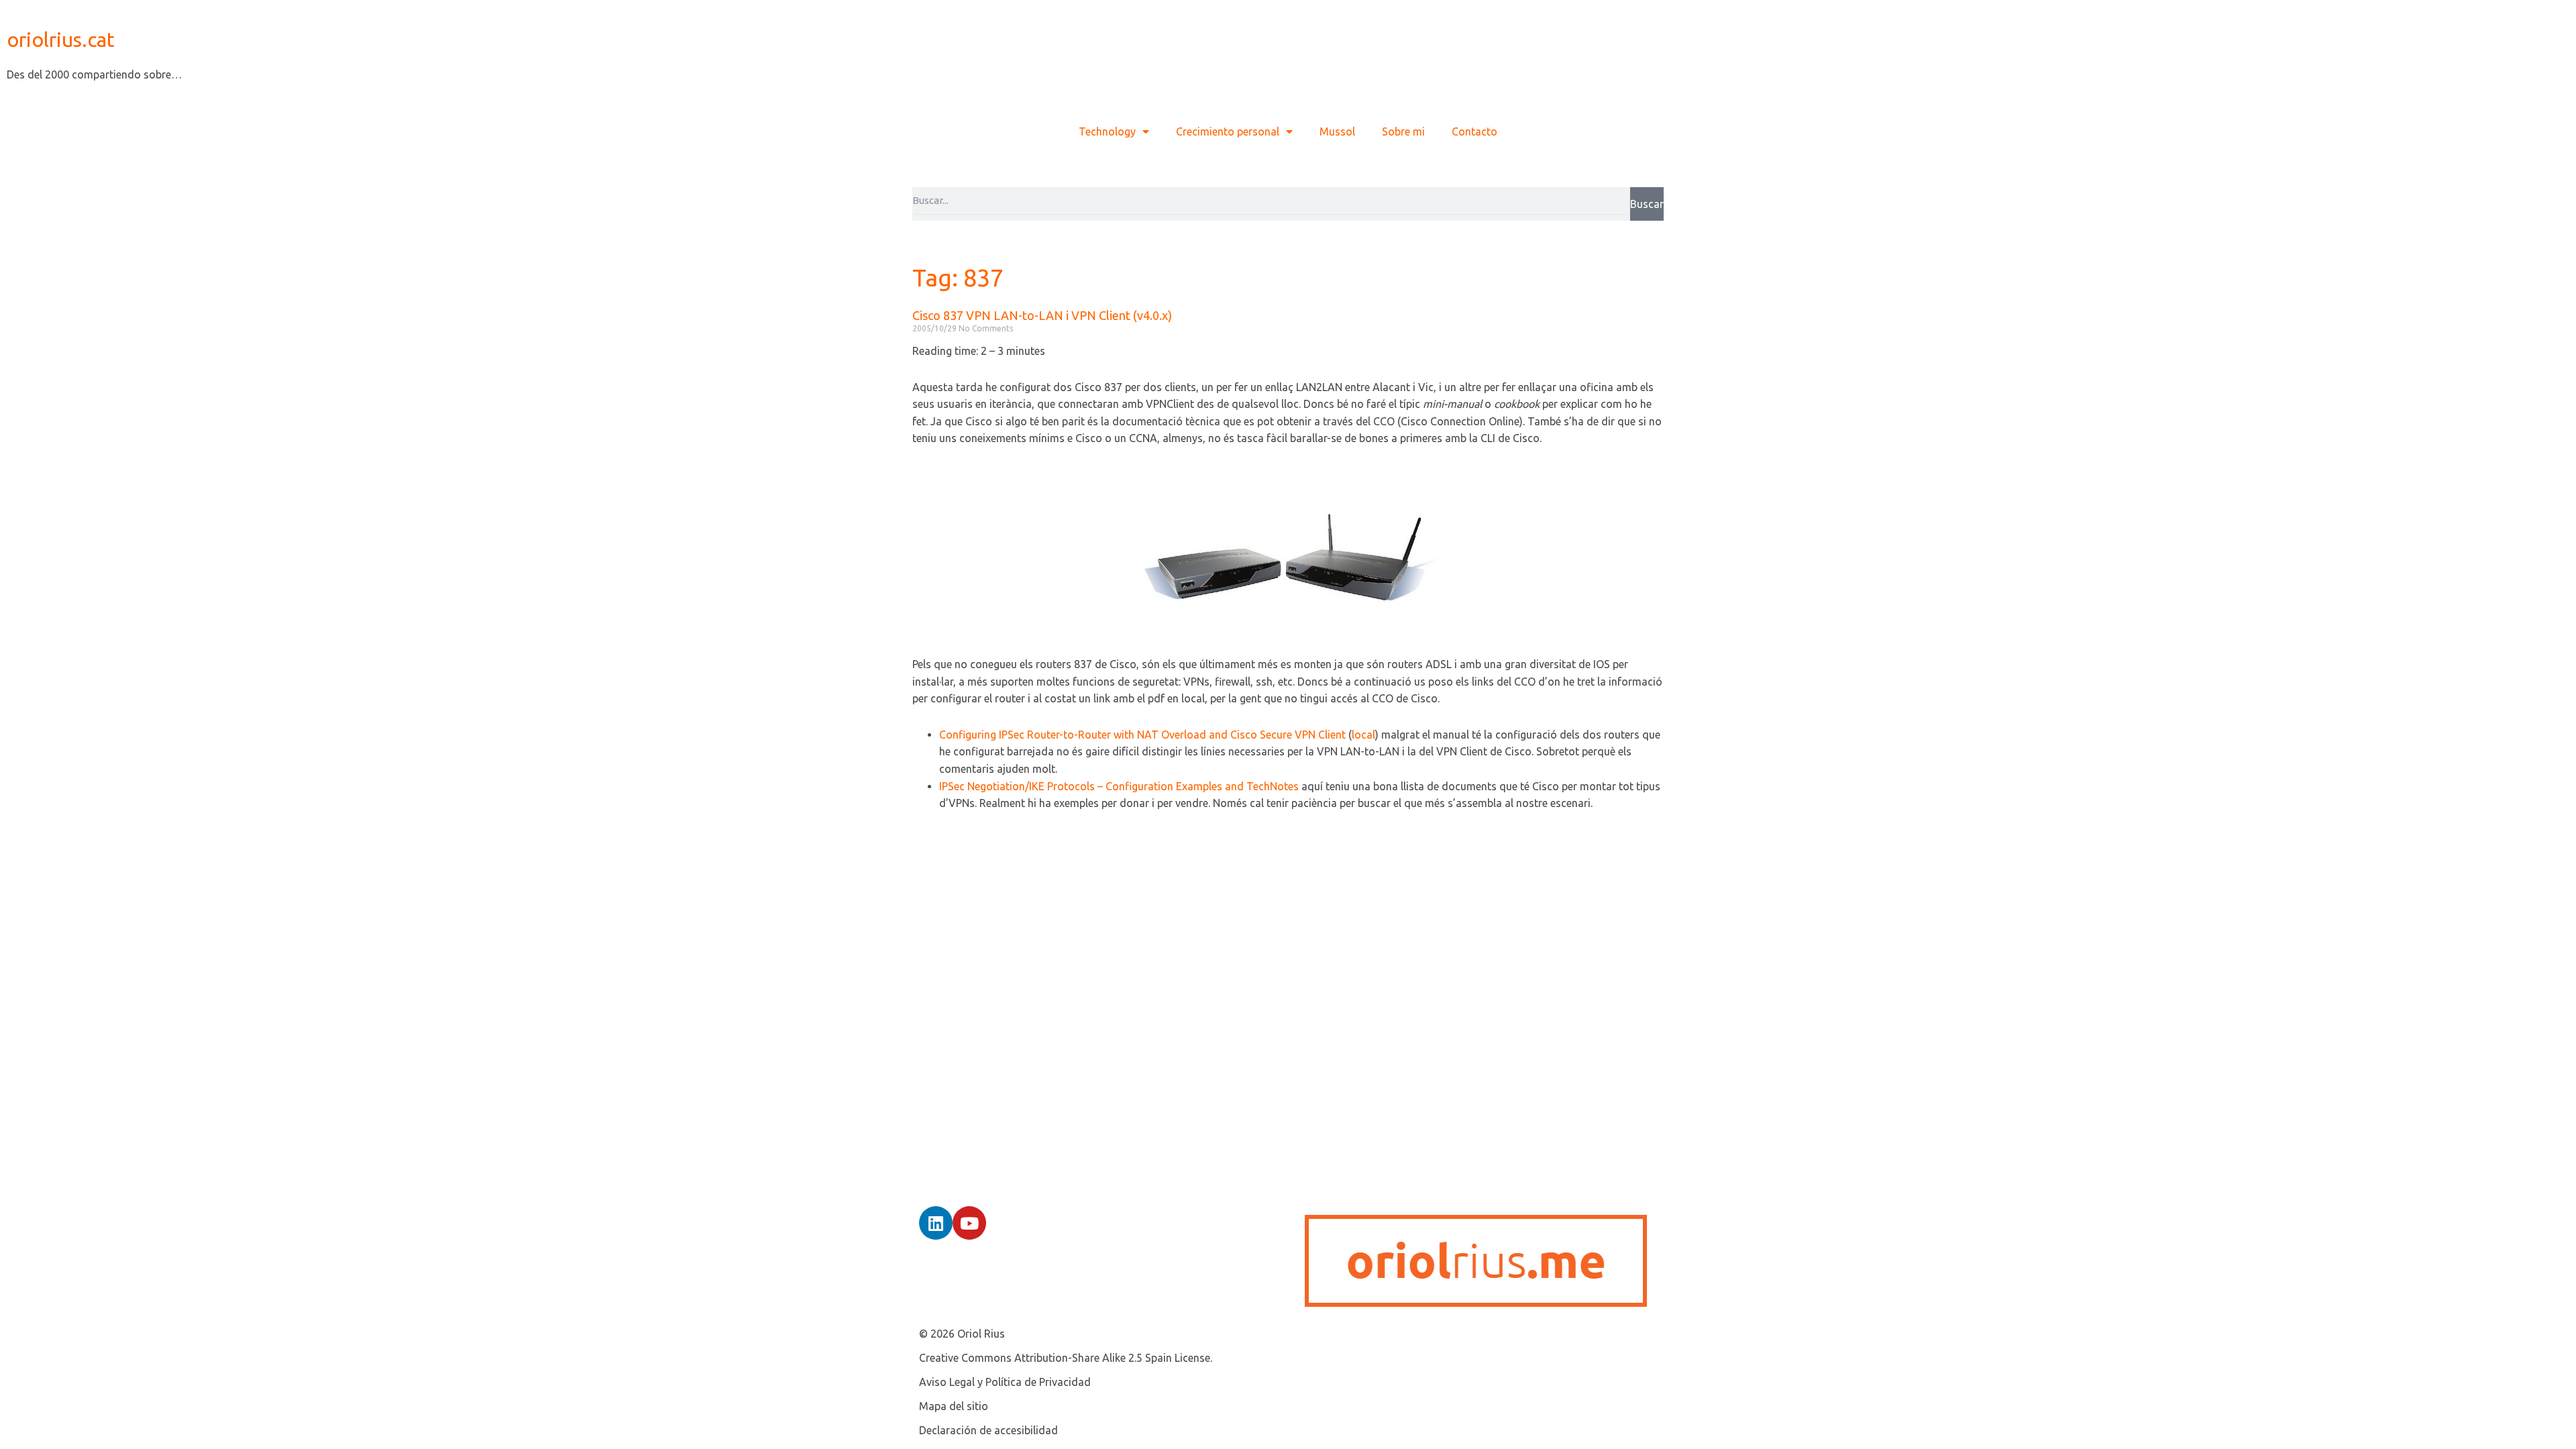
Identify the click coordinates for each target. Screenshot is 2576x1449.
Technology (1107, 131)
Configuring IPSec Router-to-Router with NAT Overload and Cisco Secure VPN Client (1142, 735)
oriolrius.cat (61, 40)
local (1363, 735)
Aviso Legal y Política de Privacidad (1005, 1382)
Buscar (1647, 204)
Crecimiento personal (1228, 131)
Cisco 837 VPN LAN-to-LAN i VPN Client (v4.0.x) (1042, 315)
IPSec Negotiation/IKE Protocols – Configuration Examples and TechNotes (1119, 786)
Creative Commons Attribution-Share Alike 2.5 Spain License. (1066, 1358)
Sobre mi (1403, 131)
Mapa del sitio (954, 1406)
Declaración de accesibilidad (988, 1430)
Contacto (1474, 131)
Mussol (1337, 131)
